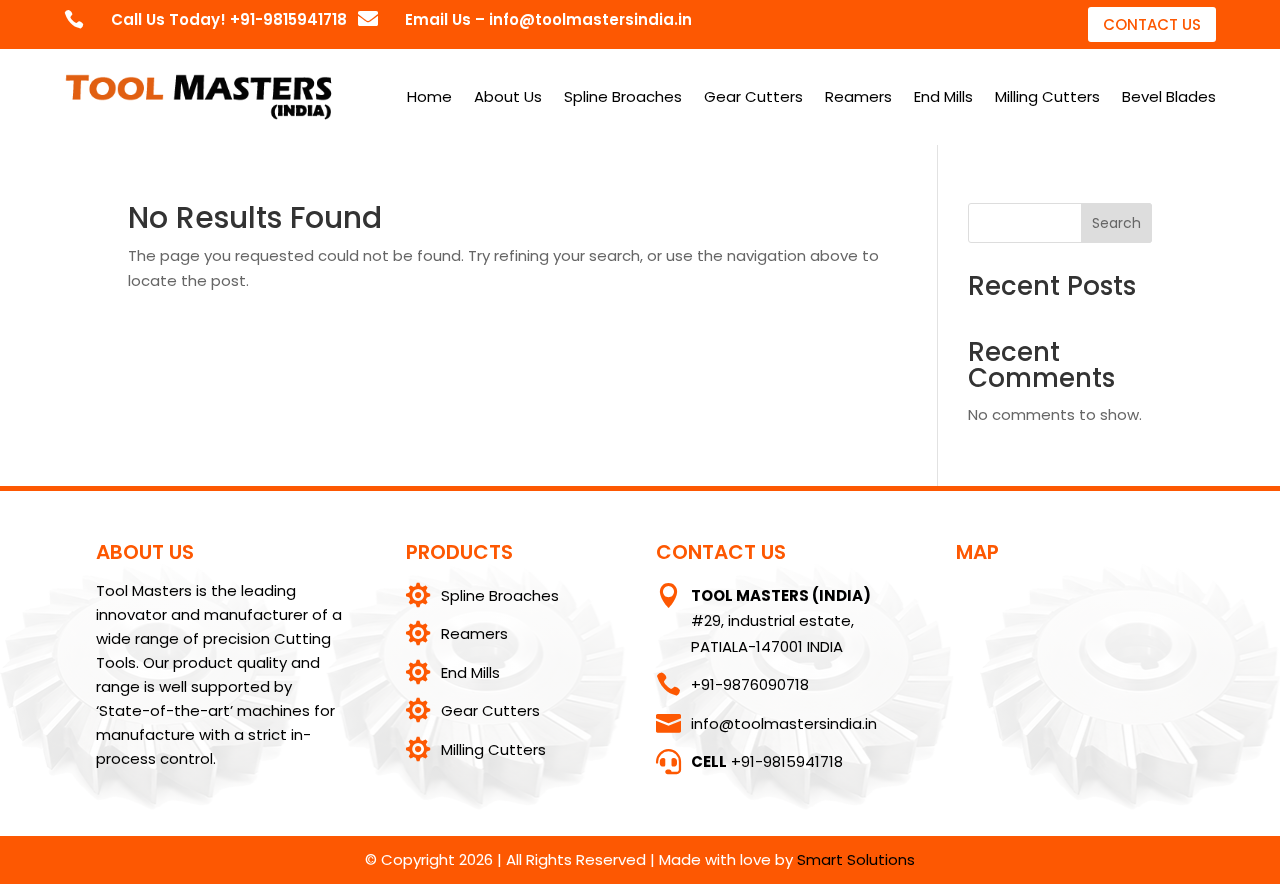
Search (1116, 223)
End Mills (943, 96)
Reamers (858, 96)
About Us (508, 96)
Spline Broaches (623, 96)
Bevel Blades (1169, 96)
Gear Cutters (753, 96)
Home (429, 96)
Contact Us (1152, 24)
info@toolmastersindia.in (784, 723)
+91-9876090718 (750, 684)
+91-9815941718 (767, 761)
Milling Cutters (1047, 96)
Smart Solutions (856, 859)
